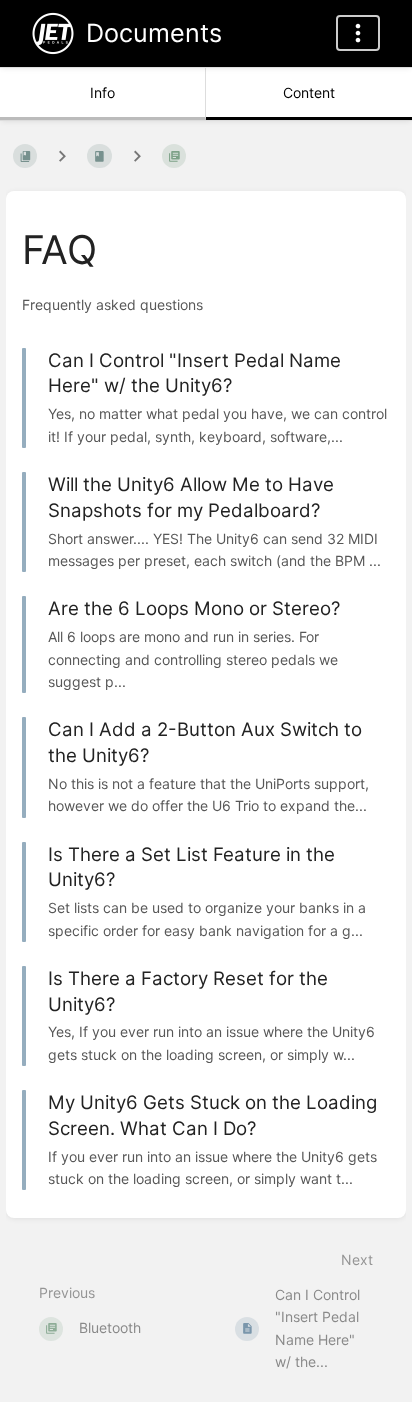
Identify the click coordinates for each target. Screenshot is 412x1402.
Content (309, 92)
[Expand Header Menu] (358, 33)
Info (102, 92)
